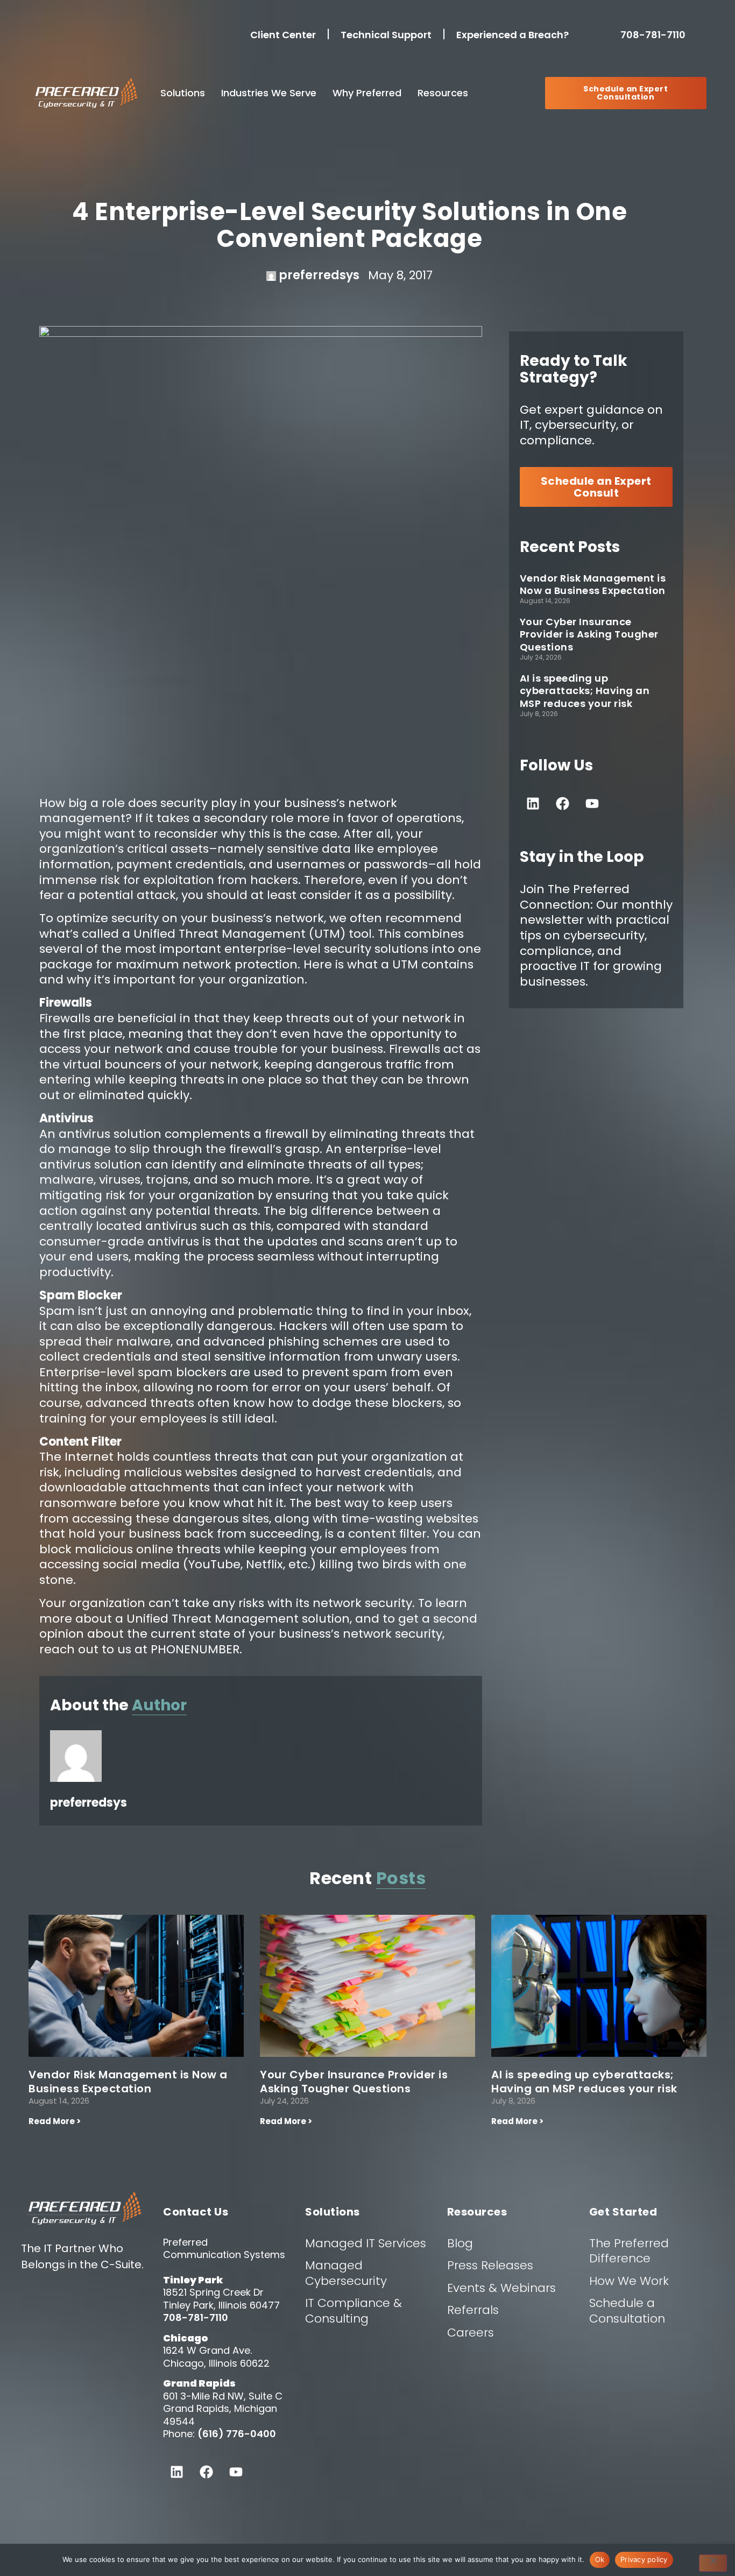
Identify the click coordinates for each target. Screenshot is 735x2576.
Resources (443, 93)
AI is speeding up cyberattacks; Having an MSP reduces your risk (585, 691)
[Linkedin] (533, 803)
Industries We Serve (269, 93)
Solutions (183, 93)
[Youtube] (592, 803)
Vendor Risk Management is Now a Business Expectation (593, 584)
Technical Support (386, 35)
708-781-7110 (655, 35)
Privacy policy (644, 2559)
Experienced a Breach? (513, 35)
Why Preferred (367, 93)
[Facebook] (563, 803)
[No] (713, 2563)
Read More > (55, 2121)
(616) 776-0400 (237, 2434)
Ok (600, 2559)
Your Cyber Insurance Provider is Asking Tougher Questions (589, 634)
